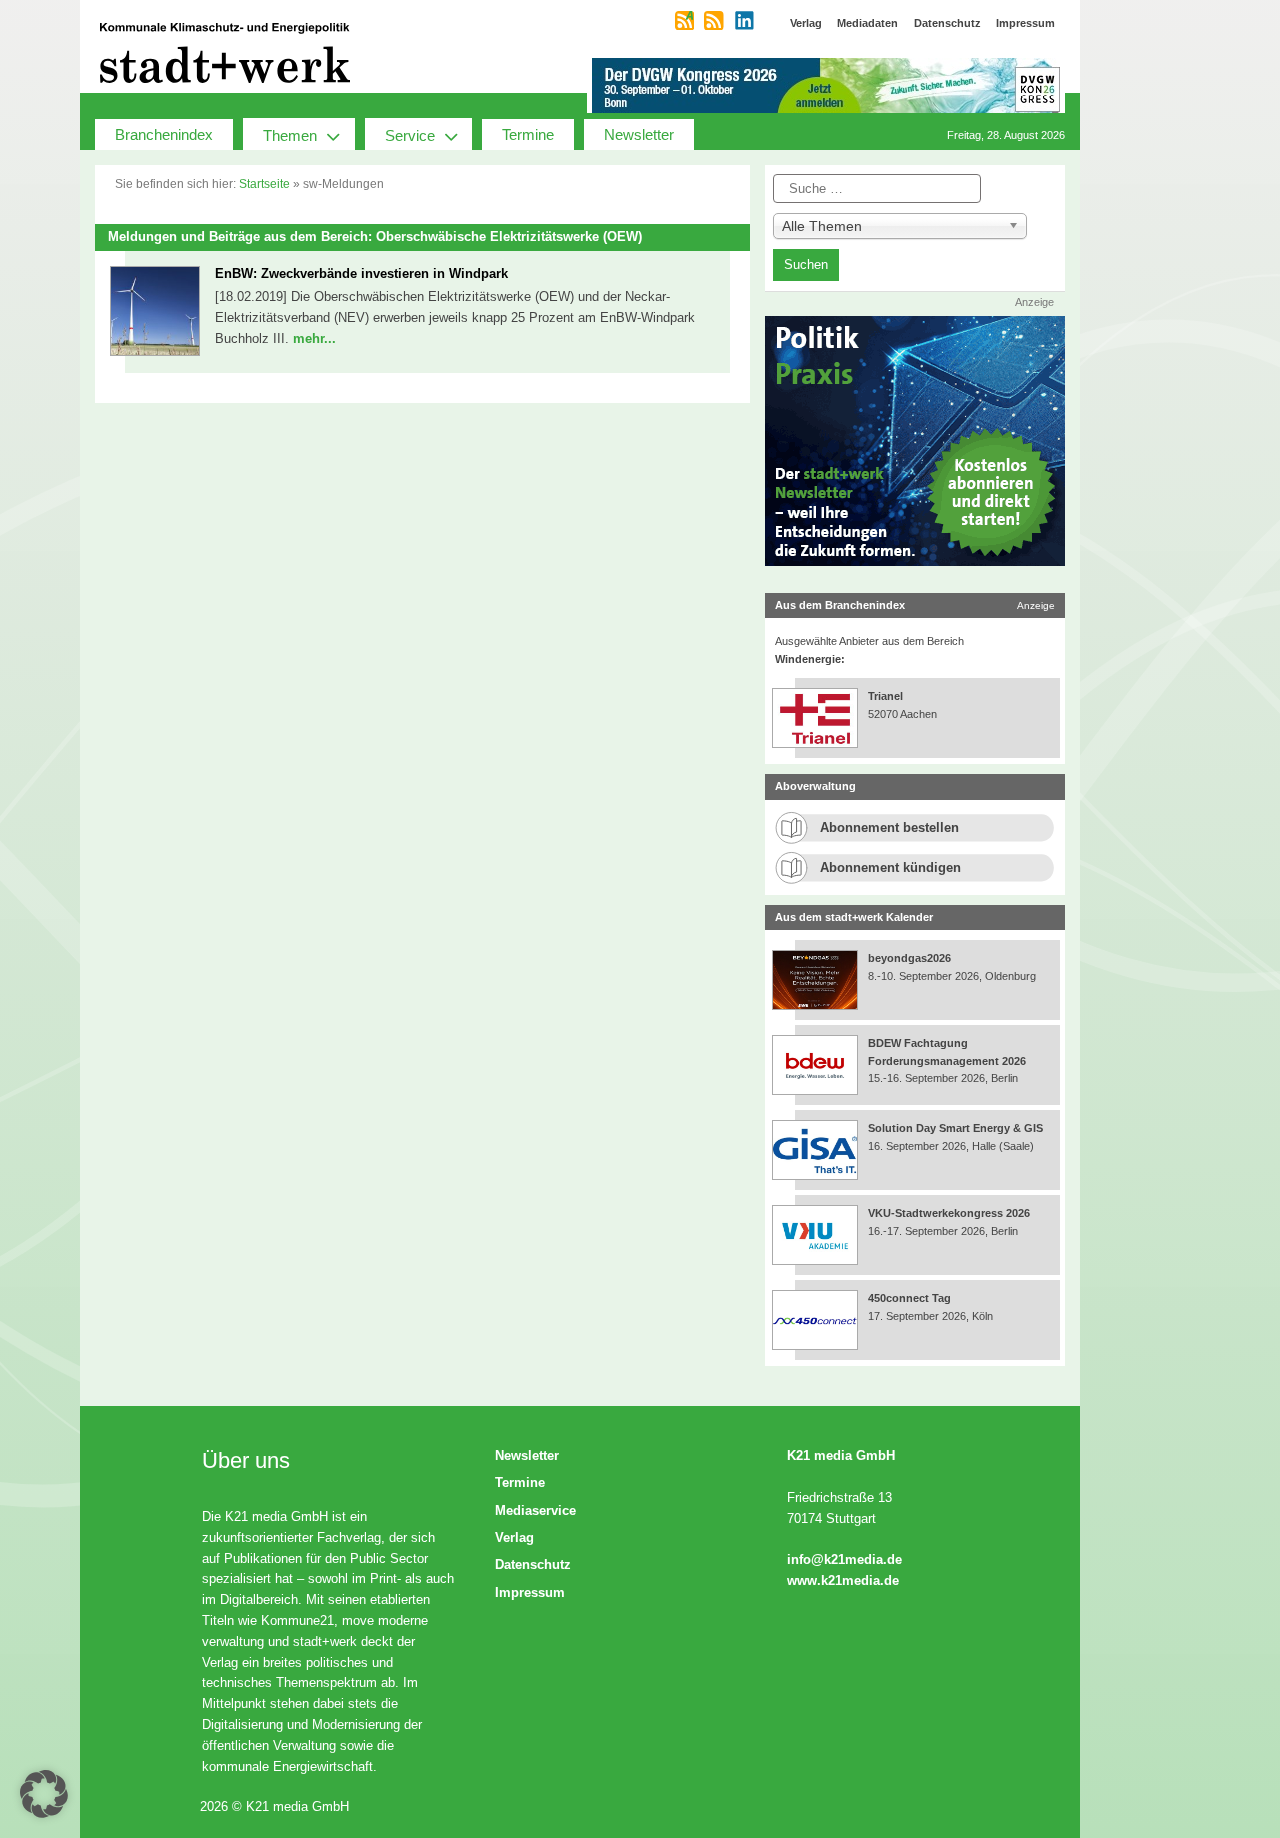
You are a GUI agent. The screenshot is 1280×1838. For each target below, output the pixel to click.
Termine (528, 134)
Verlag (514, 1537)
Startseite (264, 184)
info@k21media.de (844, 1559)
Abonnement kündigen (890, 867)
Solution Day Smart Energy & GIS (955, 1128)
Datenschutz (533, 1564)
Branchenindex (164, 134)
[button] (44, 1794)
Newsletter (639, 134)
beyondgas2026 (911, 958)
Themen (290, 135)
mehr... (314, 338)
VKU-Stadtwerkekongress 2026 (950, 1213)
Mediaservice (535, 1510)
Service (410, 135)
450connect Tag (909, 1298)
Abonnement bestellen (889, 827)
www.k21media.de (843, 1580)
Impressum (530, 1592)
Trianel (885, 696)
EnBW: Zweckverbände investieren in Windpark (361, 273)
